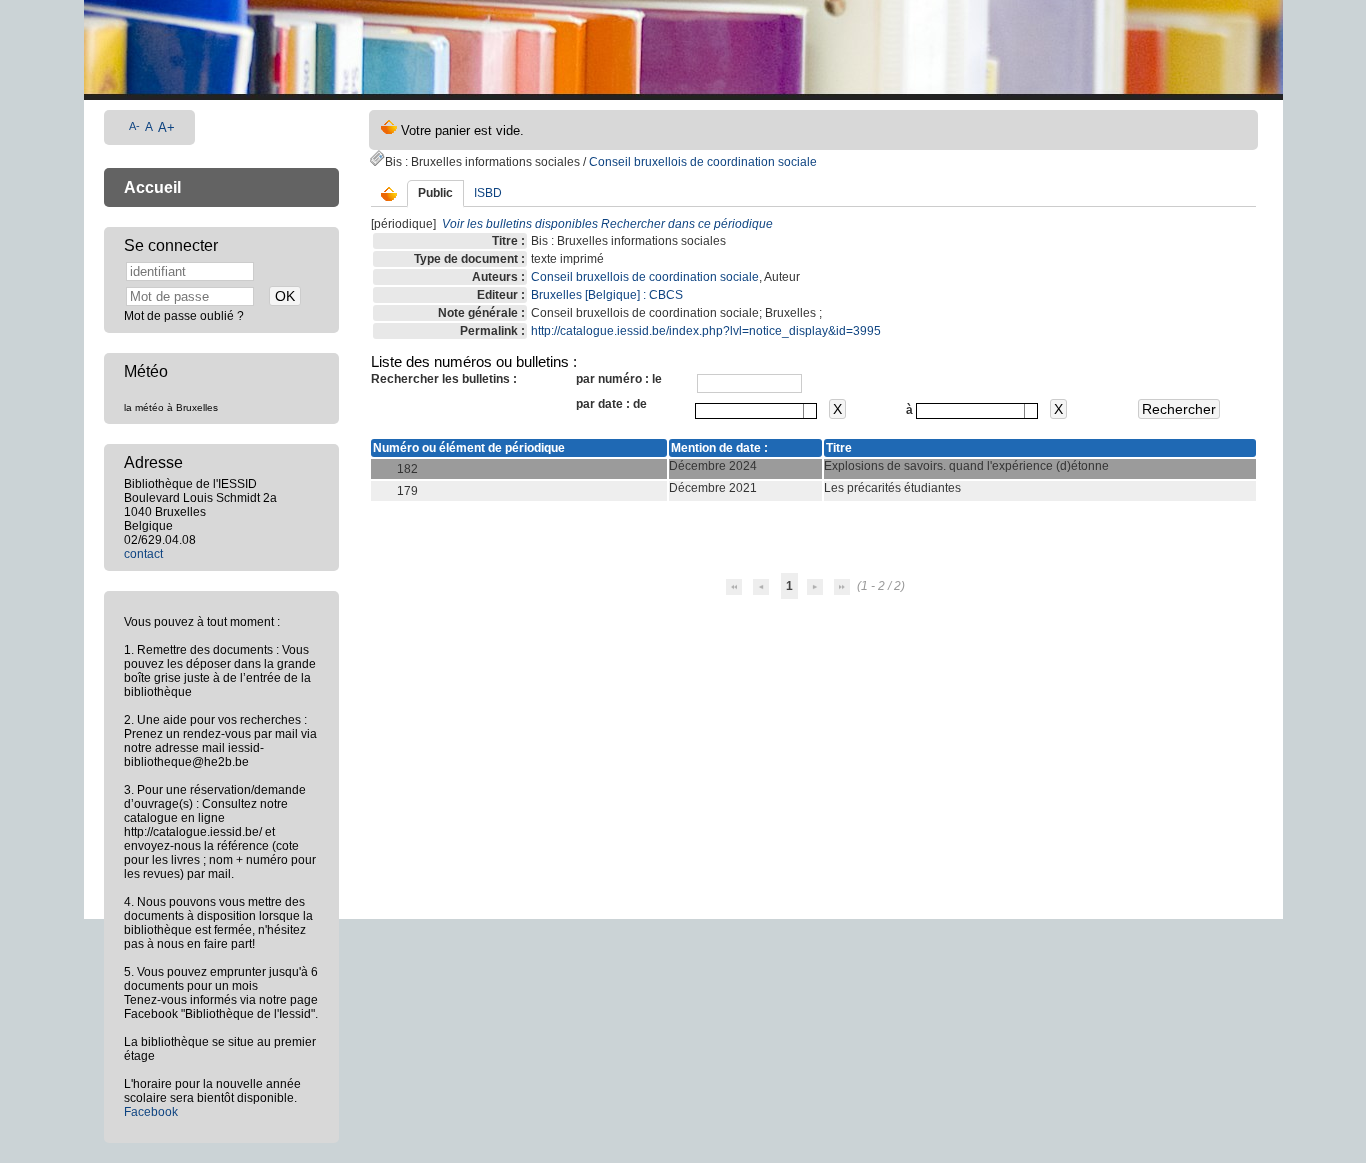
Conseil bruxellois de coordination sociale (703, 162)
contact (143, 554)
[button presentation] (810, 411)
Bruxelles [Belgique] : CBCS (607, 295)
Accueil (152, 187)
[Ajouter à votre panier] (389, 195)
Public (435, 193)
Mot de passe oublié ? (184, 316)
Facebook (151, 1112)
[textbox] (749, 411)
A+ (166, 127)
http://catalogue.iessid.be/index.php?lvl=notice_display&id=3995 (706, 331)
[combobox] (756, 411)
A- (134, 126)
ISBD (488, 193)
